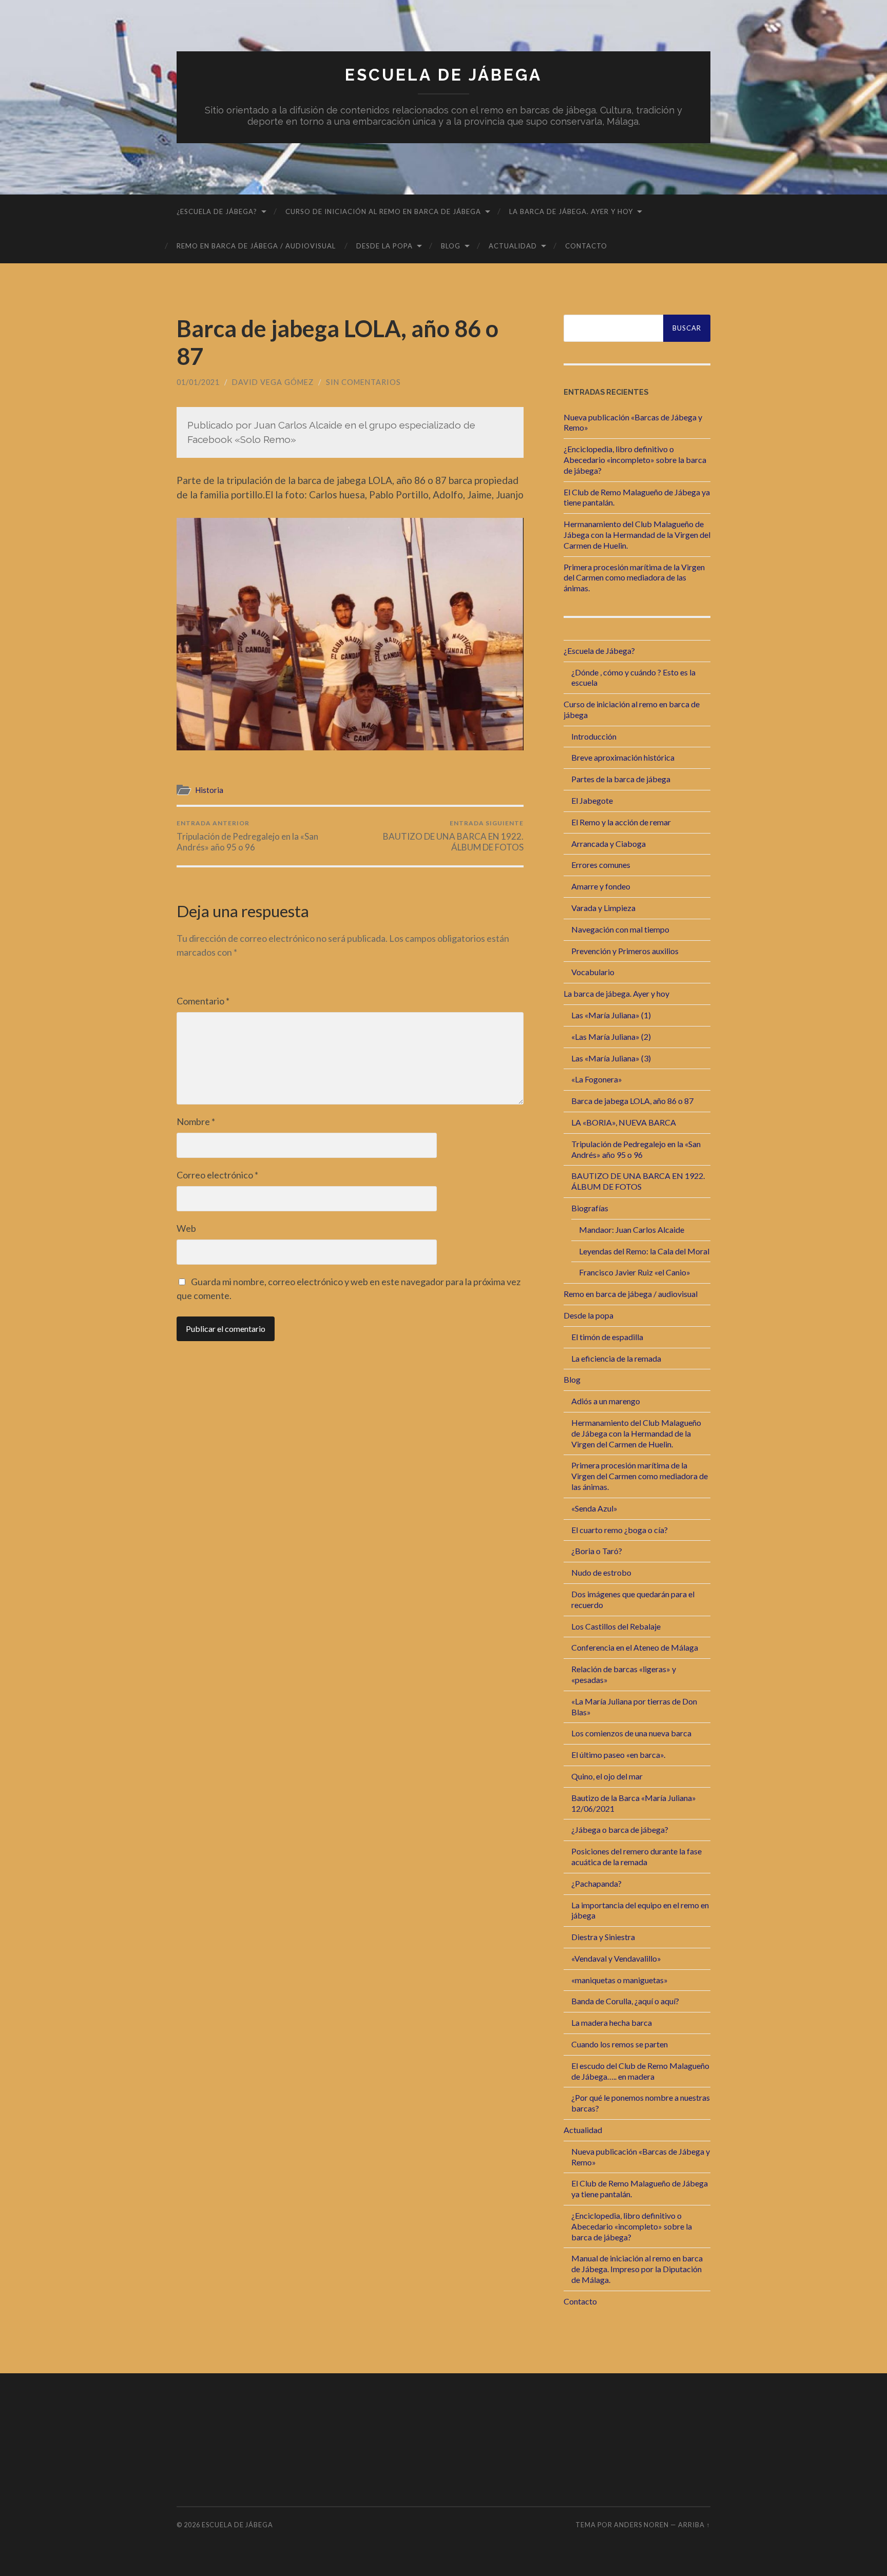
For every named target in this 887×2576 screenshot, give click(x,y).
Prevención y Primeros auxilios (625, 951)
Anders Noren (641, 2525)
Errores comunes (601, 865)
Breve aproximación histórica (623, 757)
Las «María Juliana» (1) (611, 1015)
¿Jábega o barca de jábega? (620, 1829)
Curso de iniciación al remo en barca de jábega (383, 211)
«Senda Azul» (594, 1508)
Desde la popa (384, 246)
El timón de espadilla (607, 1337)
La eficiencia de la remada (616, 1358)
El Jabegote (592, 800)
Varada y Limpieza (603, 908)
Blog (451, 246)
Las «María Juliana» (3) (611, 1058)
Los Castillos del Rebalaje (616, 1626)
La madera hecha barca (612, 2022)
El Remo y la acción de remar (621, 822)
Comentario (203, 1001)
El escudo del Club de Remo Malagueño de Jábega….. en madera (640, 2071)
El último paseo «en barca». (618, 1755)
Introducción (594, 736)
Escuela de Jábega (444, 75)
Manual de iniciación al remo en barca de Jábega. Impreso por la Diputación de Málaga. (637, 2269)
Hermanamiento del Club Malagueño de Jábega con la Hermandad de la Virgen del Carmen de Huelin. (637, 535)
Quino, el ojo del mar (607, 1776)
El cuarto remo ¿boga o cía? (620, 1530)
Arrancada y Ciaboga (609, 844)
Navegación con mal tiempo (620, 929)
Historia (209, 790)
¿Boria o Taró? (597, 1551)
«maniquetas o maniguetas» (620, 1980)
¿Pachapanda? (596, 1883)
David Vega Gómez (273, 382)
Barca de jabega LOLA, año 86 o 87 (632, 1101)
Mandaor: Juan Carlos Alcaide (632, 1229)
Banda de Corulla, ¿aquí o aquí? (625, 2001)
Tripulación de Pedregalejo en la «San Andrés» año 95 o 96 (247, 836)
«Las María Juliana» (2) (611, 1037)
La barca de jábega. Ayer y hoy (571, 211)
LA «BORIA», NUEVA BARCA (624, 1122)
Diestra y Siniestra (603, 1937)
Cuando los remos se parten (620, 2044)
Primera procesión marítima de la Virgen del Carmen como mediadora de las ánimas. (634, 578)
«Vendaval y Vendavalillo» (616, 1958)
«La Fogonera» (597, 1079)
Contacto (586, 246)
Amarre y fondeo (601, 886)
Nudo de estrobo (601, 1572)
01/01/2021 (198, 382)
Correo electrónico (217, 1175)
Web (186, 1228)
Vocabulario (593, 972)
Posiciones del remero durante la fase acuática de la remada (637, 1856)
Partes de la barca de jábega (621, 779)
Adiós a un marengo (606, 1401)
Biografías (590, 1208)
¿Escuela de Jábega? (217, 211)
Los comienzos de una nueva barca (631, 1733)
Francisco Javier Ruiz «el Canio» (635, 1272)
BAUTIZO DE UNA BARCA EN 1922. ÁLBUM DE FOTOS (453, 836)
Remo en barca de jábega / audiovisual (256, 246)
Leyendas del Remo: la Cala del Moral (644, 1251)
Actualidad (513, 246)
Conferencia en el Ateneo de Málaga (635, 1647)
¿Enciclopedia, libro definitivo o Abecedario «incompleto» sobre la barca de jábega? (635, 460)
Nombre (196, 1121)
